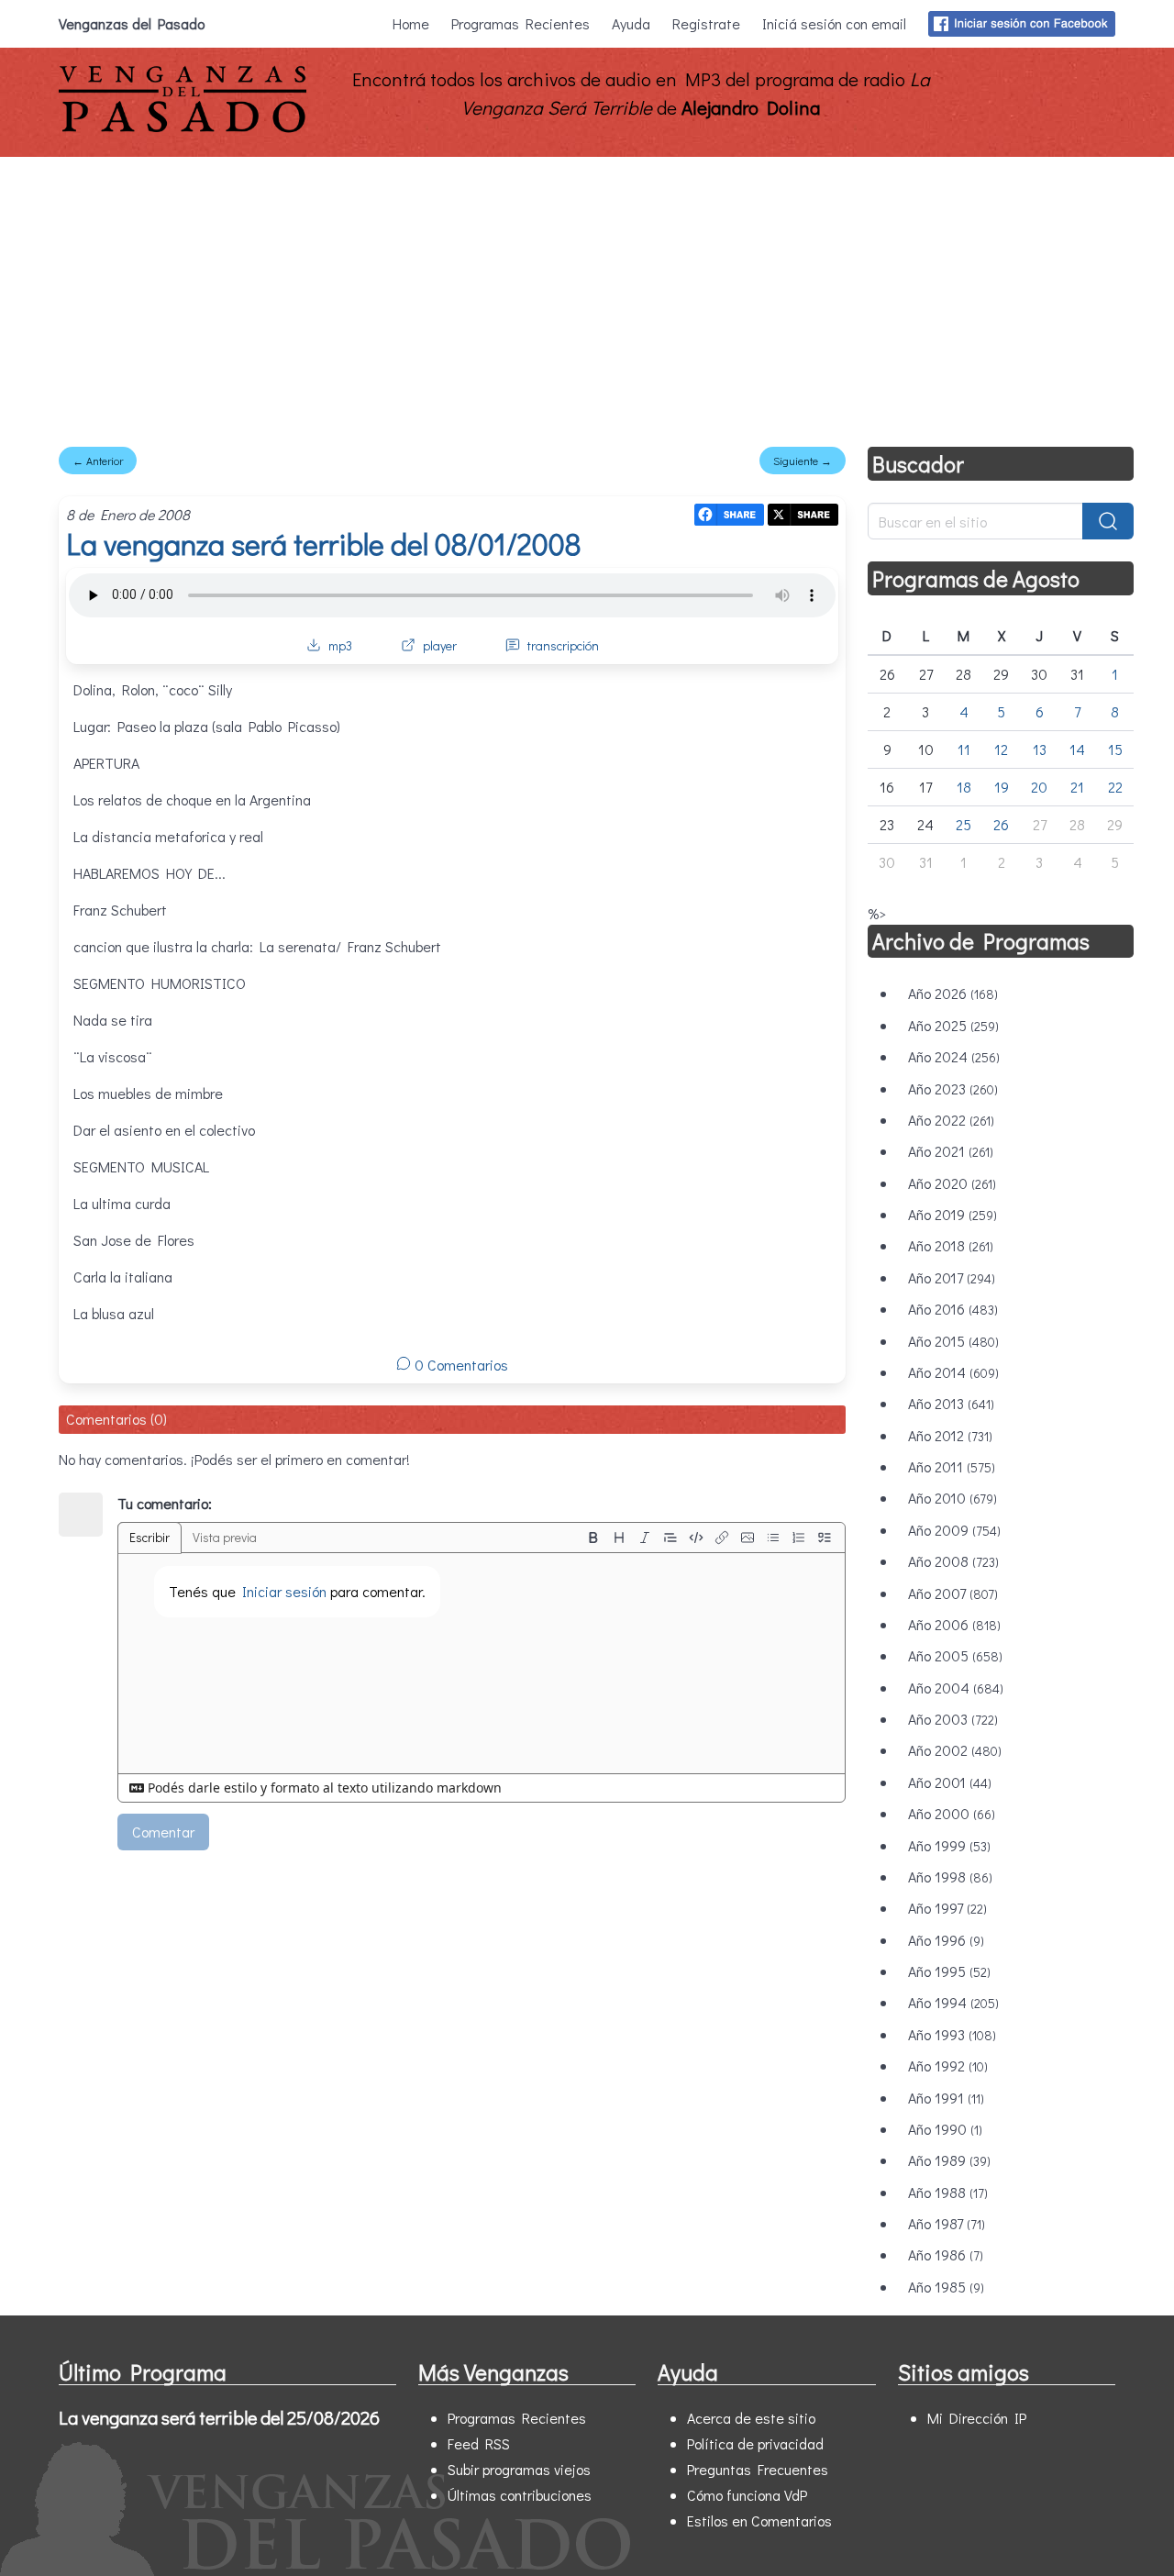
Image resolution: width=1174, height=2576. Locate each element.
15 (1115, 749)
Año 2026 (953, 993)
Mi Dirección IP (977, 2418)
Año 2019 (952, 1214)
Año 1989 (949, 2160)
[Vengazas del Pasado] (183, 128)
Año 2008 (953, 1561)
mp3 (340, 645)
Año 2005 (955, 1655)
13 (1040, 749)
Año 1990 (945, 2129)
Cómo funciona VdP (747, 2495)
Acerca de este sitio (751, 2418)
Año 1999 (949, 1845)
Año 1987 (947, 2223)
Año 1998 (950, 1876)
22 (1115, 787)
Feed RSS (479, 2443)
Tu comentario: (165, 1503)
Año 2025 (953, 1025)
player (440, 645)
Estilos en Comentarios (759, 2520)
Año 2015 (953, 1341)
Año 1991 (946, 2098)
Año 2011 (952, 1466)
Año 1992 (948, 2065)
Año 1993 (952, 2034)
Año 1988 (948, 2192)
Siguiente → (803, 461)
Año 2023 (953, 1088)
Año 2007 (953, 1593)
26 (1001, 824)
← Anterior (98, 461)
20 (1039, 787)
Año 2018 (951, 1245)
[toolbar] (709, 1538)
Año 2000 (952, 1813)
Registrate (706, 23)
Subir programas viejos (519, 2469)
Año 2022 (951, 1120)
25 (964, 824)
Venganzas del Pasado (132, 23)
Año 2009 (954, 1530)
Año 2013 (951, 1403)
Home (411, 23)
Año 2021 (951, 1151)
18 (964, 787)
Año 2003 (953, 1719)
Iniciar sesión (284, 1591)
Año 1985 (946, 2287)
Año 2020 (952, 1183)
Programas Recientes (521, 23)
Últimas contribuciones (520, 2495)
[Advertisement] (587, 294)
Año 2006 (954, 1624)
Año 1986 (946, 2254)
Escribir (150, 1537)
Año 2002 (955, 1750)
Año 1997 (947, 1908)
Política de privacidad (755, 2443)
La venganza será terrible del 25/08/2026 (219, 2417)
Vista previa (225, 1537)
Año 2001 (950, 1782)
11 (964, 749)
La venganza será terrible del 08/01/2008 (323, 544)
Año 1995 (949, 1971)
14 (1077, 749)
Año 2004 (956, 1688)
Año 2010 (952, 1498)
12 (1001, 749)
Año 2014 (953, 1372)
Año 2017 (952, 1277)
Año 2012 (950, 1435)
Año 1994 (953, 2002)
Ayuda (631, 23)
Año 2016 (953, 1309)
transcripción (563, 645)
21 (1077, 787)
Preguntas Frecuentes (758, 2469)
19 (1002, 787)
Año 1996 (946, 1940)
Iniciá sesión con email (834, 23)
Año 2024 (954, 1056)
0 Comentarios (460, 1365)
